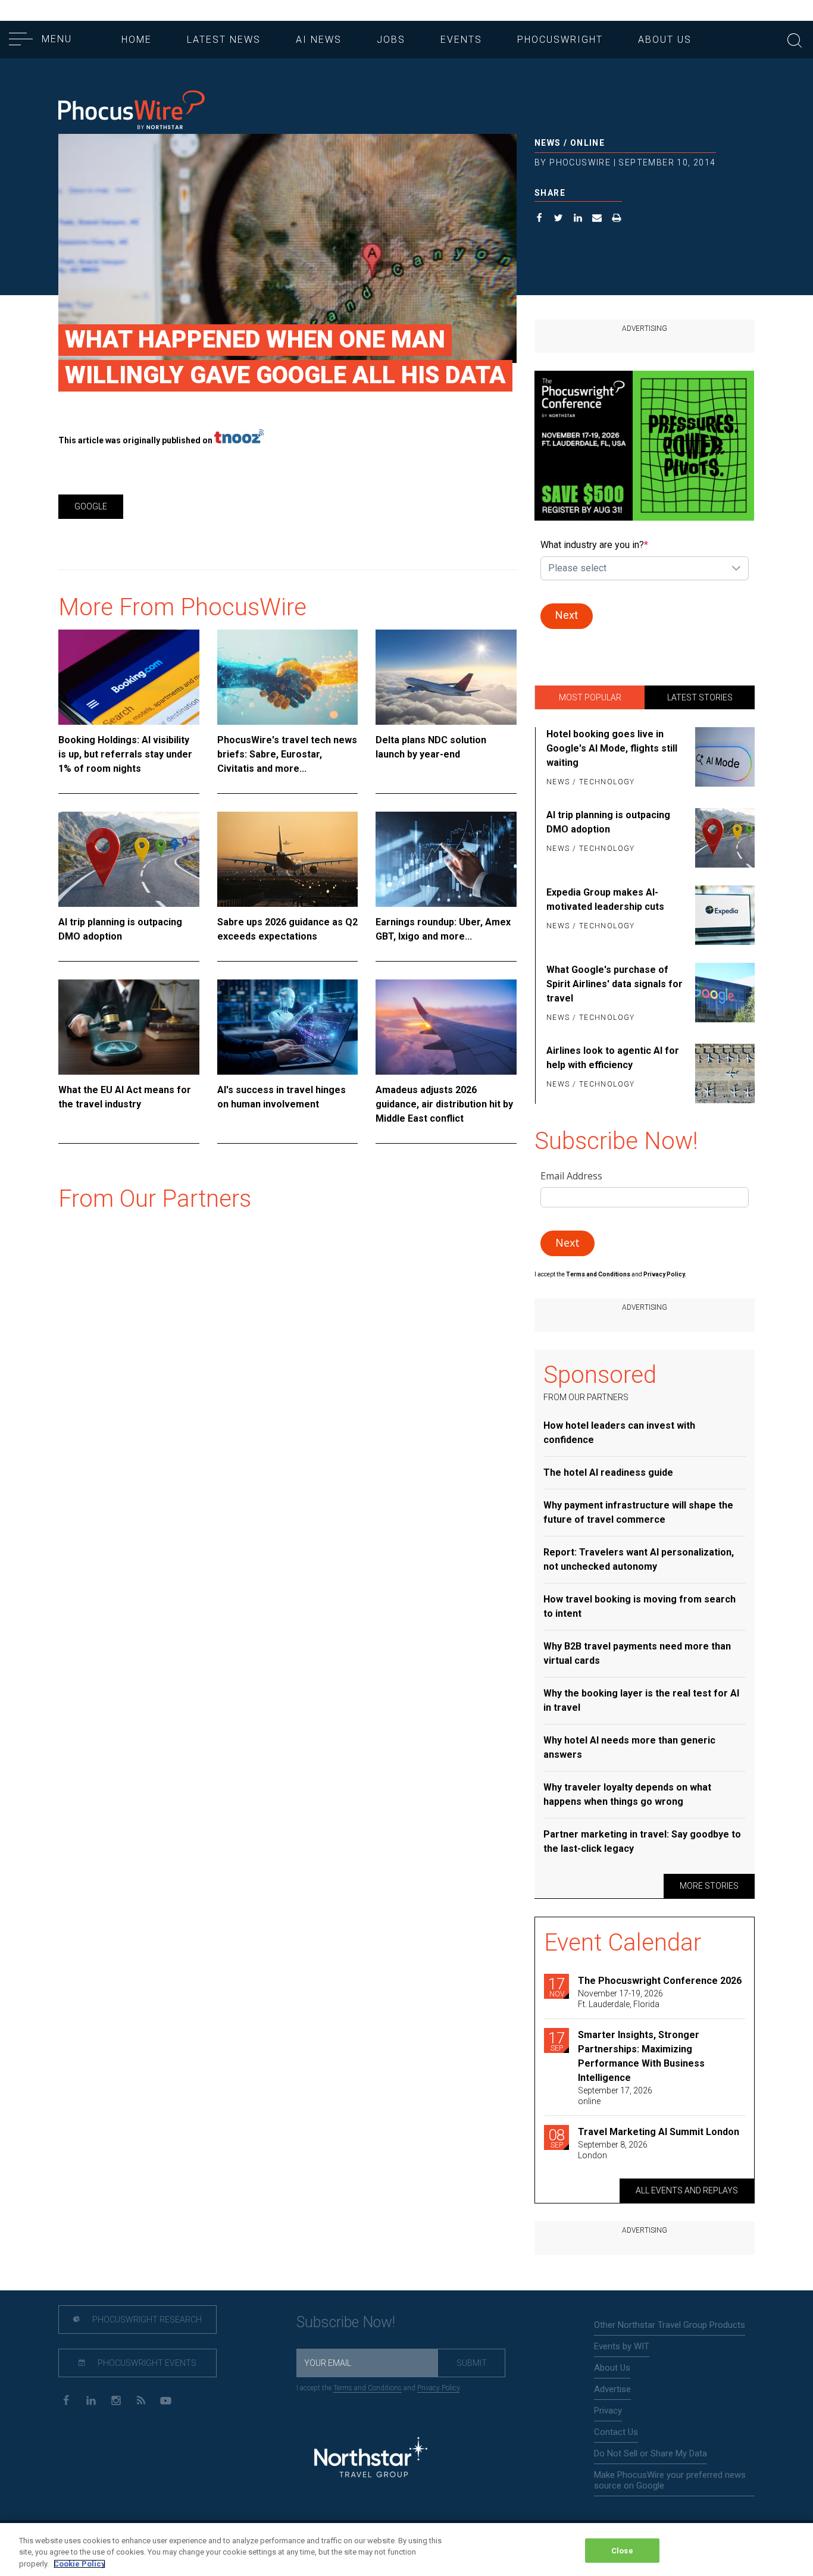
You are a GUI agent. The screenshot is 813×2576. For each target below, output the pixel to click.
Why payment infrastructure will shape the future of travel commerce (638, 1512)
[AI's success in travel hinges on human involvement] (288, 1027)
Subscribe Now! (346, 2322)
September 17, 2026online (615, 2096)
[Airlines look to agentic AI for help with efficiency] (723, 1073)
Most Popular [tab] (590, 697)
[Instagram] (116, 2400)
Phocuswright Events (146, 2363)
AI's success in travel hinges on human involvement (282, 1097)
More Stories (709, 1886)
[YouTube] (166, 2400)
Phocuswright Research (146, 2320)
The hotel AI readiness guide (608, 1472)
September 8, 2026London (613, 2150)
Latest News (224, 40)
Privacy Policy (438, 2388)
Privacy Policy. (665, 1274)
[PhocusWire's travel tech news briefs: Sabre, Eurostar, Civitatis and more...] (288, 677)
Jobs (391, 40)
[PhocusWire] (132, 111)
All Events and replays (687, 2190)
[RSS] (141, 2400)
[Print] (617, 219)
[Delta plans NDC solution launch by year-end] (446, 677)
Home (137, 40)
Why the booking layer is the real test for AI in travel (641, 1700)
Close (622, 2550)
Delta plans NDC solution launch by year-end (431, 747)
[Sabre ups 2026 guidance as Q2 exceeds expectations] (288, 859)
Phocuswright (560, 40)
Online (587, 143)
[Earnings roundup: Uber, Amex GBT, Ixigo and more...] (446, 859)
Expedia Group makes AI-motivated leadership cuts (605, 899)
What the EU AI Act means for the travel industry (125, 1097)
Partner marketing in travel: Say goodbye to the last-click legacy (642, 1841)
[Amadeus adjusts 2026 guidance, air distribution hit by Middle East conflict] (446, 1027)
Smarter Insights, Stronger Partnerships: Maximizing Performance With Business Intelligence (641, 2056)
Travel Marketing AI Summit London (659, 2132)
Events (461, 40)
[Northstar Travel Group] (371, 2459)
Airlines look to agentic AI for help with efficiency (613, 1058)
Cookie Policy (79, 2564)
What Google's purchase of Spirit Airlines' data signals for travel (615, 984)
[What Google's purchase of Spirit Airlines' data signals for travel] (723, 994)
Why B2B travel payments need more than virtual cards (637, 1653)
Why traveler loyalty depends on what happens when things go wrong (627, 1794)
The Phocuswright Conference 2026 (660, 1981)
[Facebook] (66, 2400)
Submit (472, 2363)
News (548, 143)
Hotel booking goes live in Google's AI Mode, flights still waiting (612, 748)
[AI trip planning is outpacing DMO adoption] (129, 859)
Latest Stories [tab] (700, 697)
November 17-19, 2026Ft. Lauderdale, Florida (620, 1999)
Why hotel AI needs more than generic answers (629, 1747)
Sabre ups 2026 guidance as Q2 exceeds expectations (287, 929)
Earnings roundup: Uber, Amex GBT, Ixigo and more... (443, 929)
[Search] (795, 39)
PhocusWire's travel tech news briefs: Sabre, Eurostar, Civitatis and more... (287, 754)
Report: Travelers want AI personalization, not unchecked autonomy (639, 1559)
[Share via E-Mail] (597, 219)
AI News (319, 40)
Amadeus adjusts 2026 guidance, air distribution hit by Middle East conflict (444, 1104)
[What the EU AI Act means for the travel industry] (129, 1027)
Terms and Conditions (599, 1274)
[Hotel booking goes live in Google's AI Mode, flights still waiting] (723, 759)
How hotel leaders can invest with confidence (619, 1433)
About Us (665, 40)
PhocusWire (580, 162)
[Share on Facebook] (540, 219)
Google (91, 506)
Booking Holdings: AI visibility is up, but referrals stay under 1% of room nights (125, 754)
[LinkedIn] (91, 2400)
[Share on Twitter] (559, 219)
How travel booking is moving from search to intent (640, 1606)
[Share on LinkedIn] (578, 219)
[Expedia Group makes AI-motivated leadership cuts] (723, 915)
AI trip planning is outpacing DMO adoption (120, 929)
